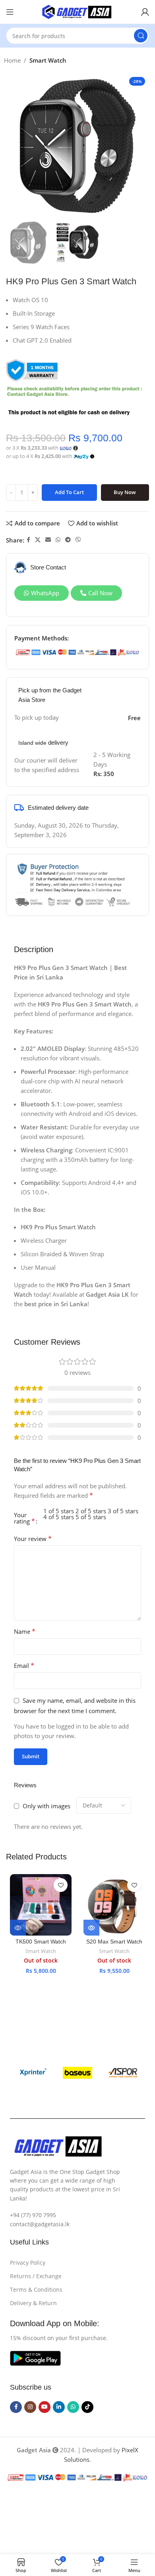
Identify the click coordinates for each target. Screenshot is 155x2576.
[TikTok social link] (87, 2407)
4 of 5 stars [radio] (59, 1517)
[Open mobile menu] (10, 12)
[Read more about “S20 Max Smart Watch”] (91, 1928)
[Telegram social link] (68, 540)
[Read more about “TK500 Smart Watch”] (18, 1928)
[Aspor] (123, 2073)
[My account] (145, 12)
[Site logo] (77, 11)
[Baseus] (77, 2073)
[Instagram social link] (30, 2407)
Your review (33, 1539)
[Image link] (35, 2357)
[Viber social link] (78, 540)
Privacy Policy (28, 2263)
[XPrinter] (32, 2073)
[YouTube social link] (45, 2407)
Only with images (46, 1806)
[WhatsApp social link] (58, 540)
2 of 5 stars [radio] (91, 1511)
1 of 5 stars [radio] (59, 1511)
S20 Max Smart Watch (114, 1942)
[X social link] (38, 540)
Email (24, 1666)
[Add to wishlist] (61, 1885)
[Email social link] (48, 540)
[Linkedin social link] (59, 2407)
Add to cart (69, 492)
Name (25, 1631)
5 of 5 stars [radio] (91, 1517)
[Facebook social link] (28, 540)
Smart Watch (48, 60)
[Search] (141, 36)
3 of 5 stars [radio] (123, 1511)
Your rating (24, 1518)
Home (12, 60)
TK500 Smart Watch (41, 1942)
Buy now (125, 492)
